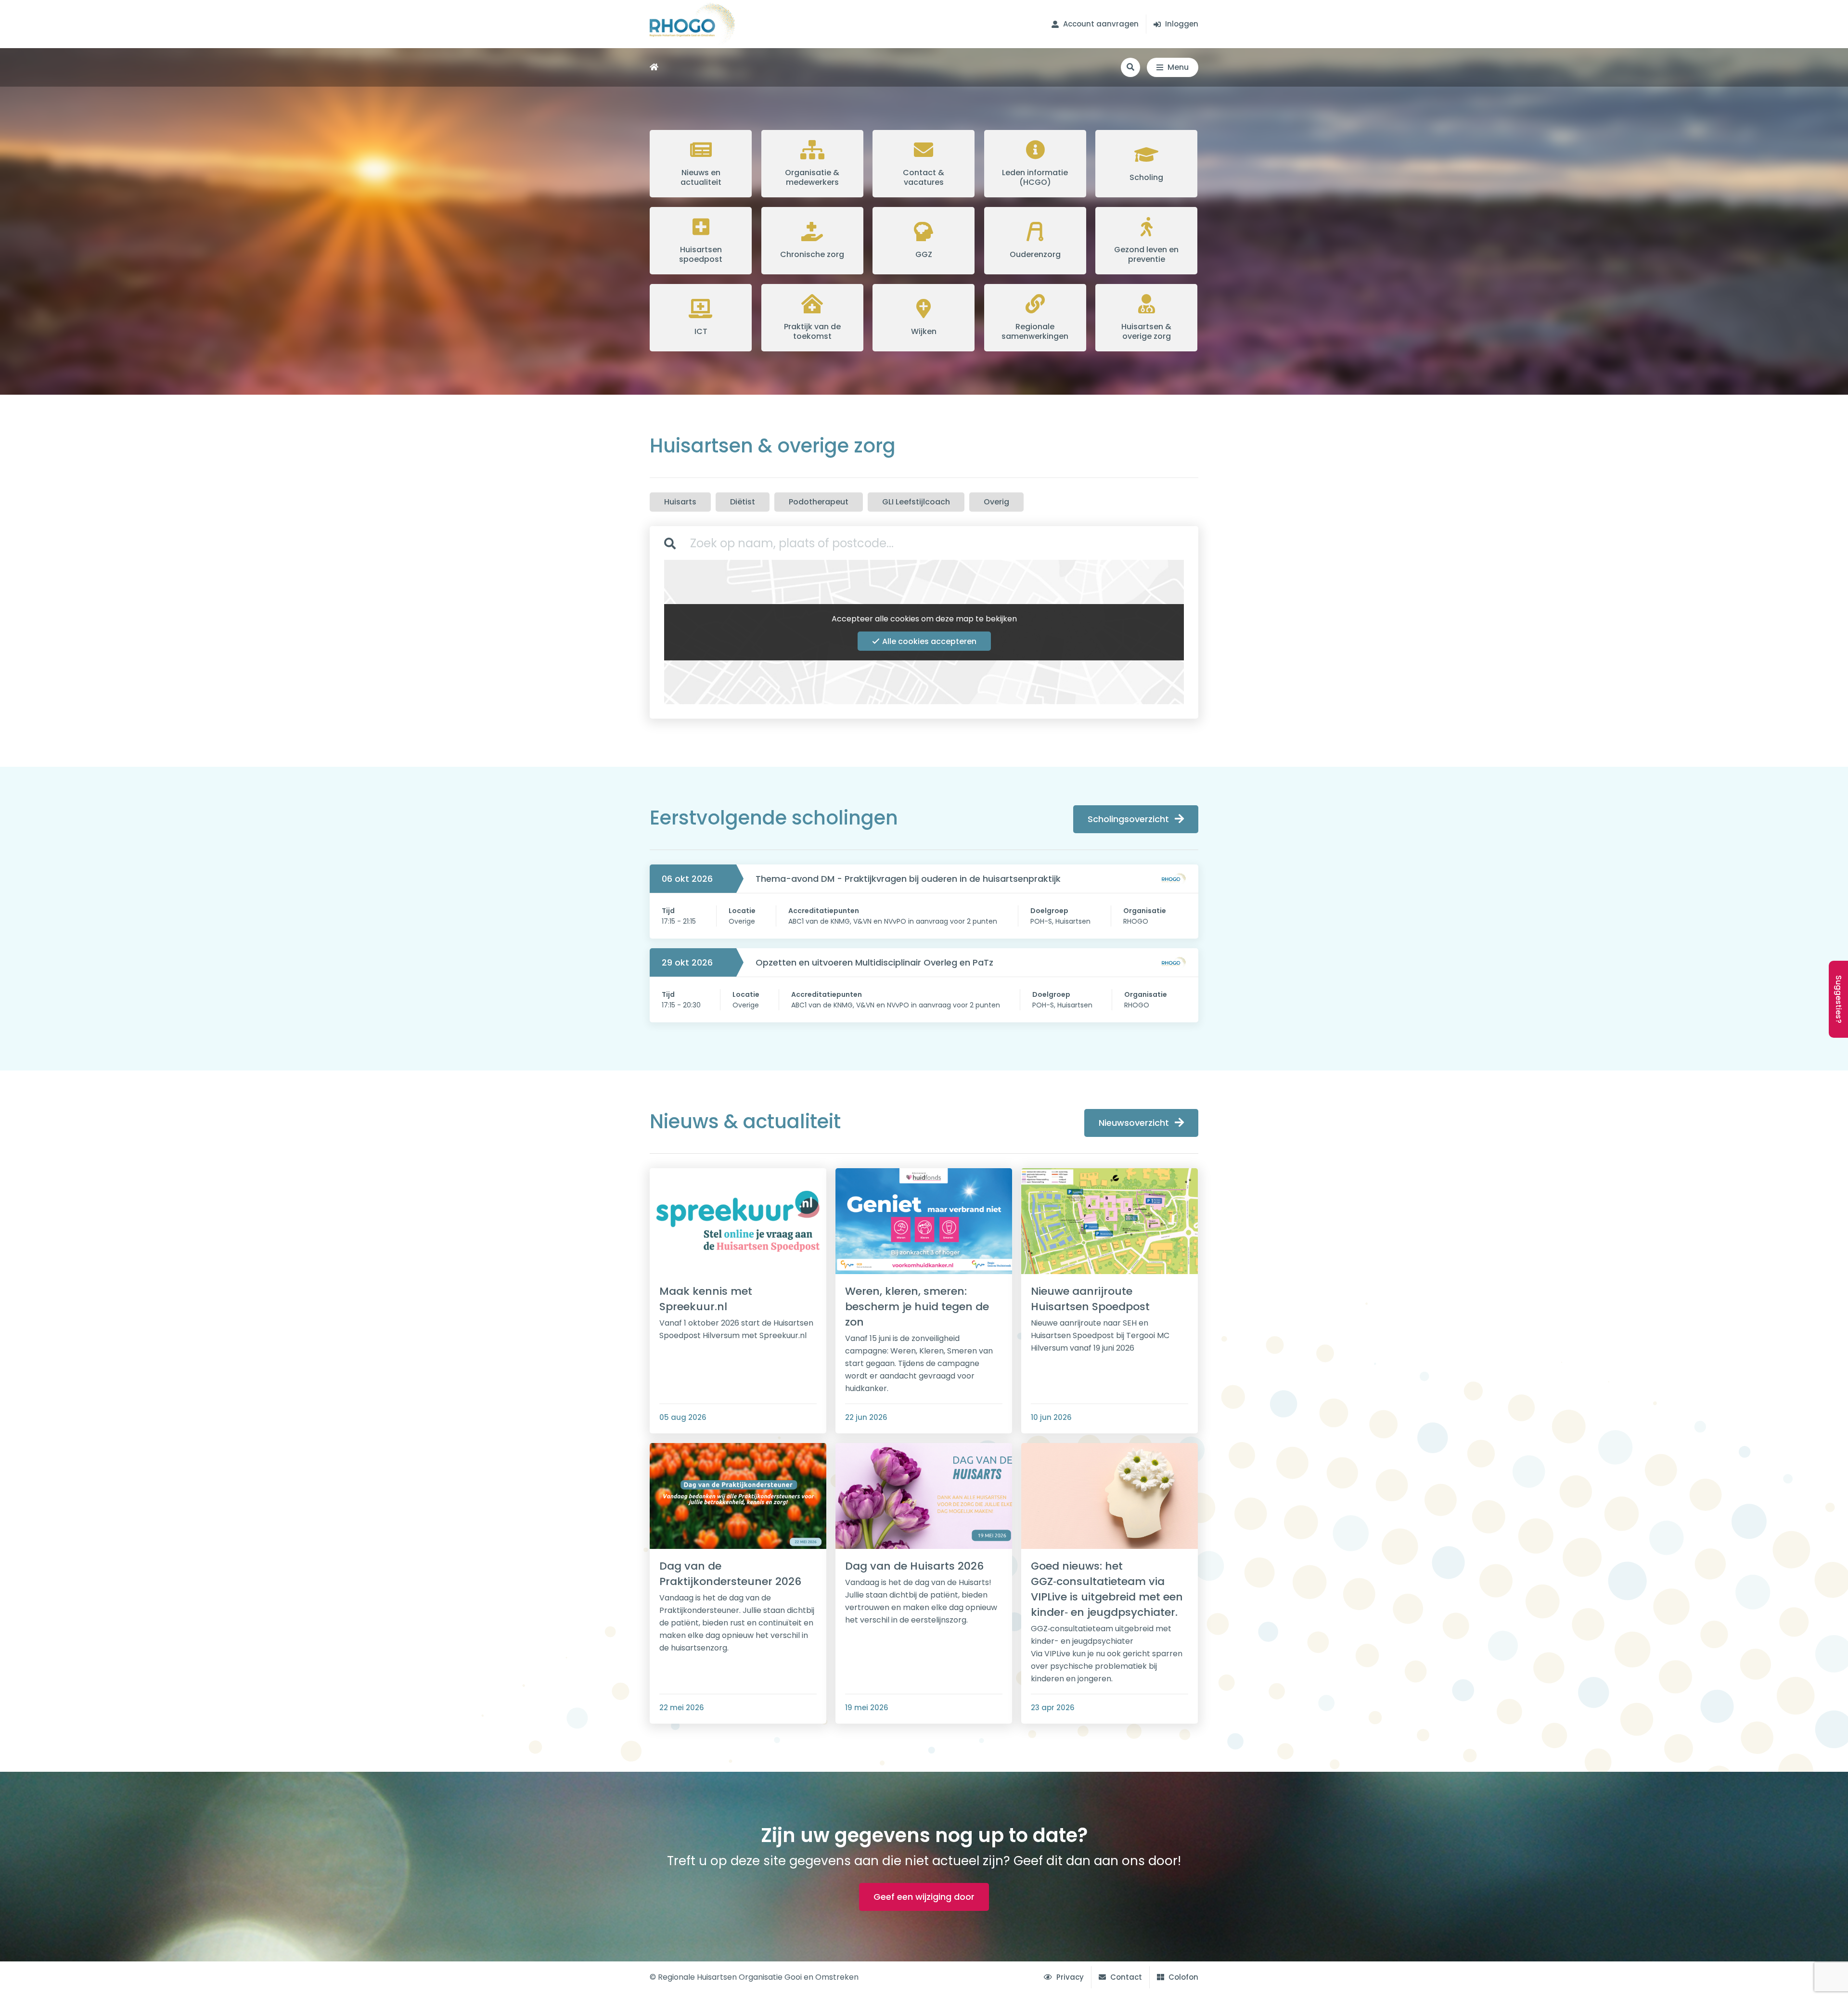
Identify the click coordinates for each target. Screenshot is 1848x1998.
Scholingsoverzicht (1128, 819)
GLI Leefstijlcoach (916, 502)
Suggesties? (1839, 999)
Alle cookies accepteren (929, 641)
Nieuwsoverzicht (1134, 1123)
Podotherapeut (819, 502)
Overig (996, 502)
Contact (1125, 1977)
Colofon (1182, 1977)
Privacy (1069, 1977)
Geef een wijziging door (924, 1897)
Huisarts (680, 502)
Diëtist (743, 502)
